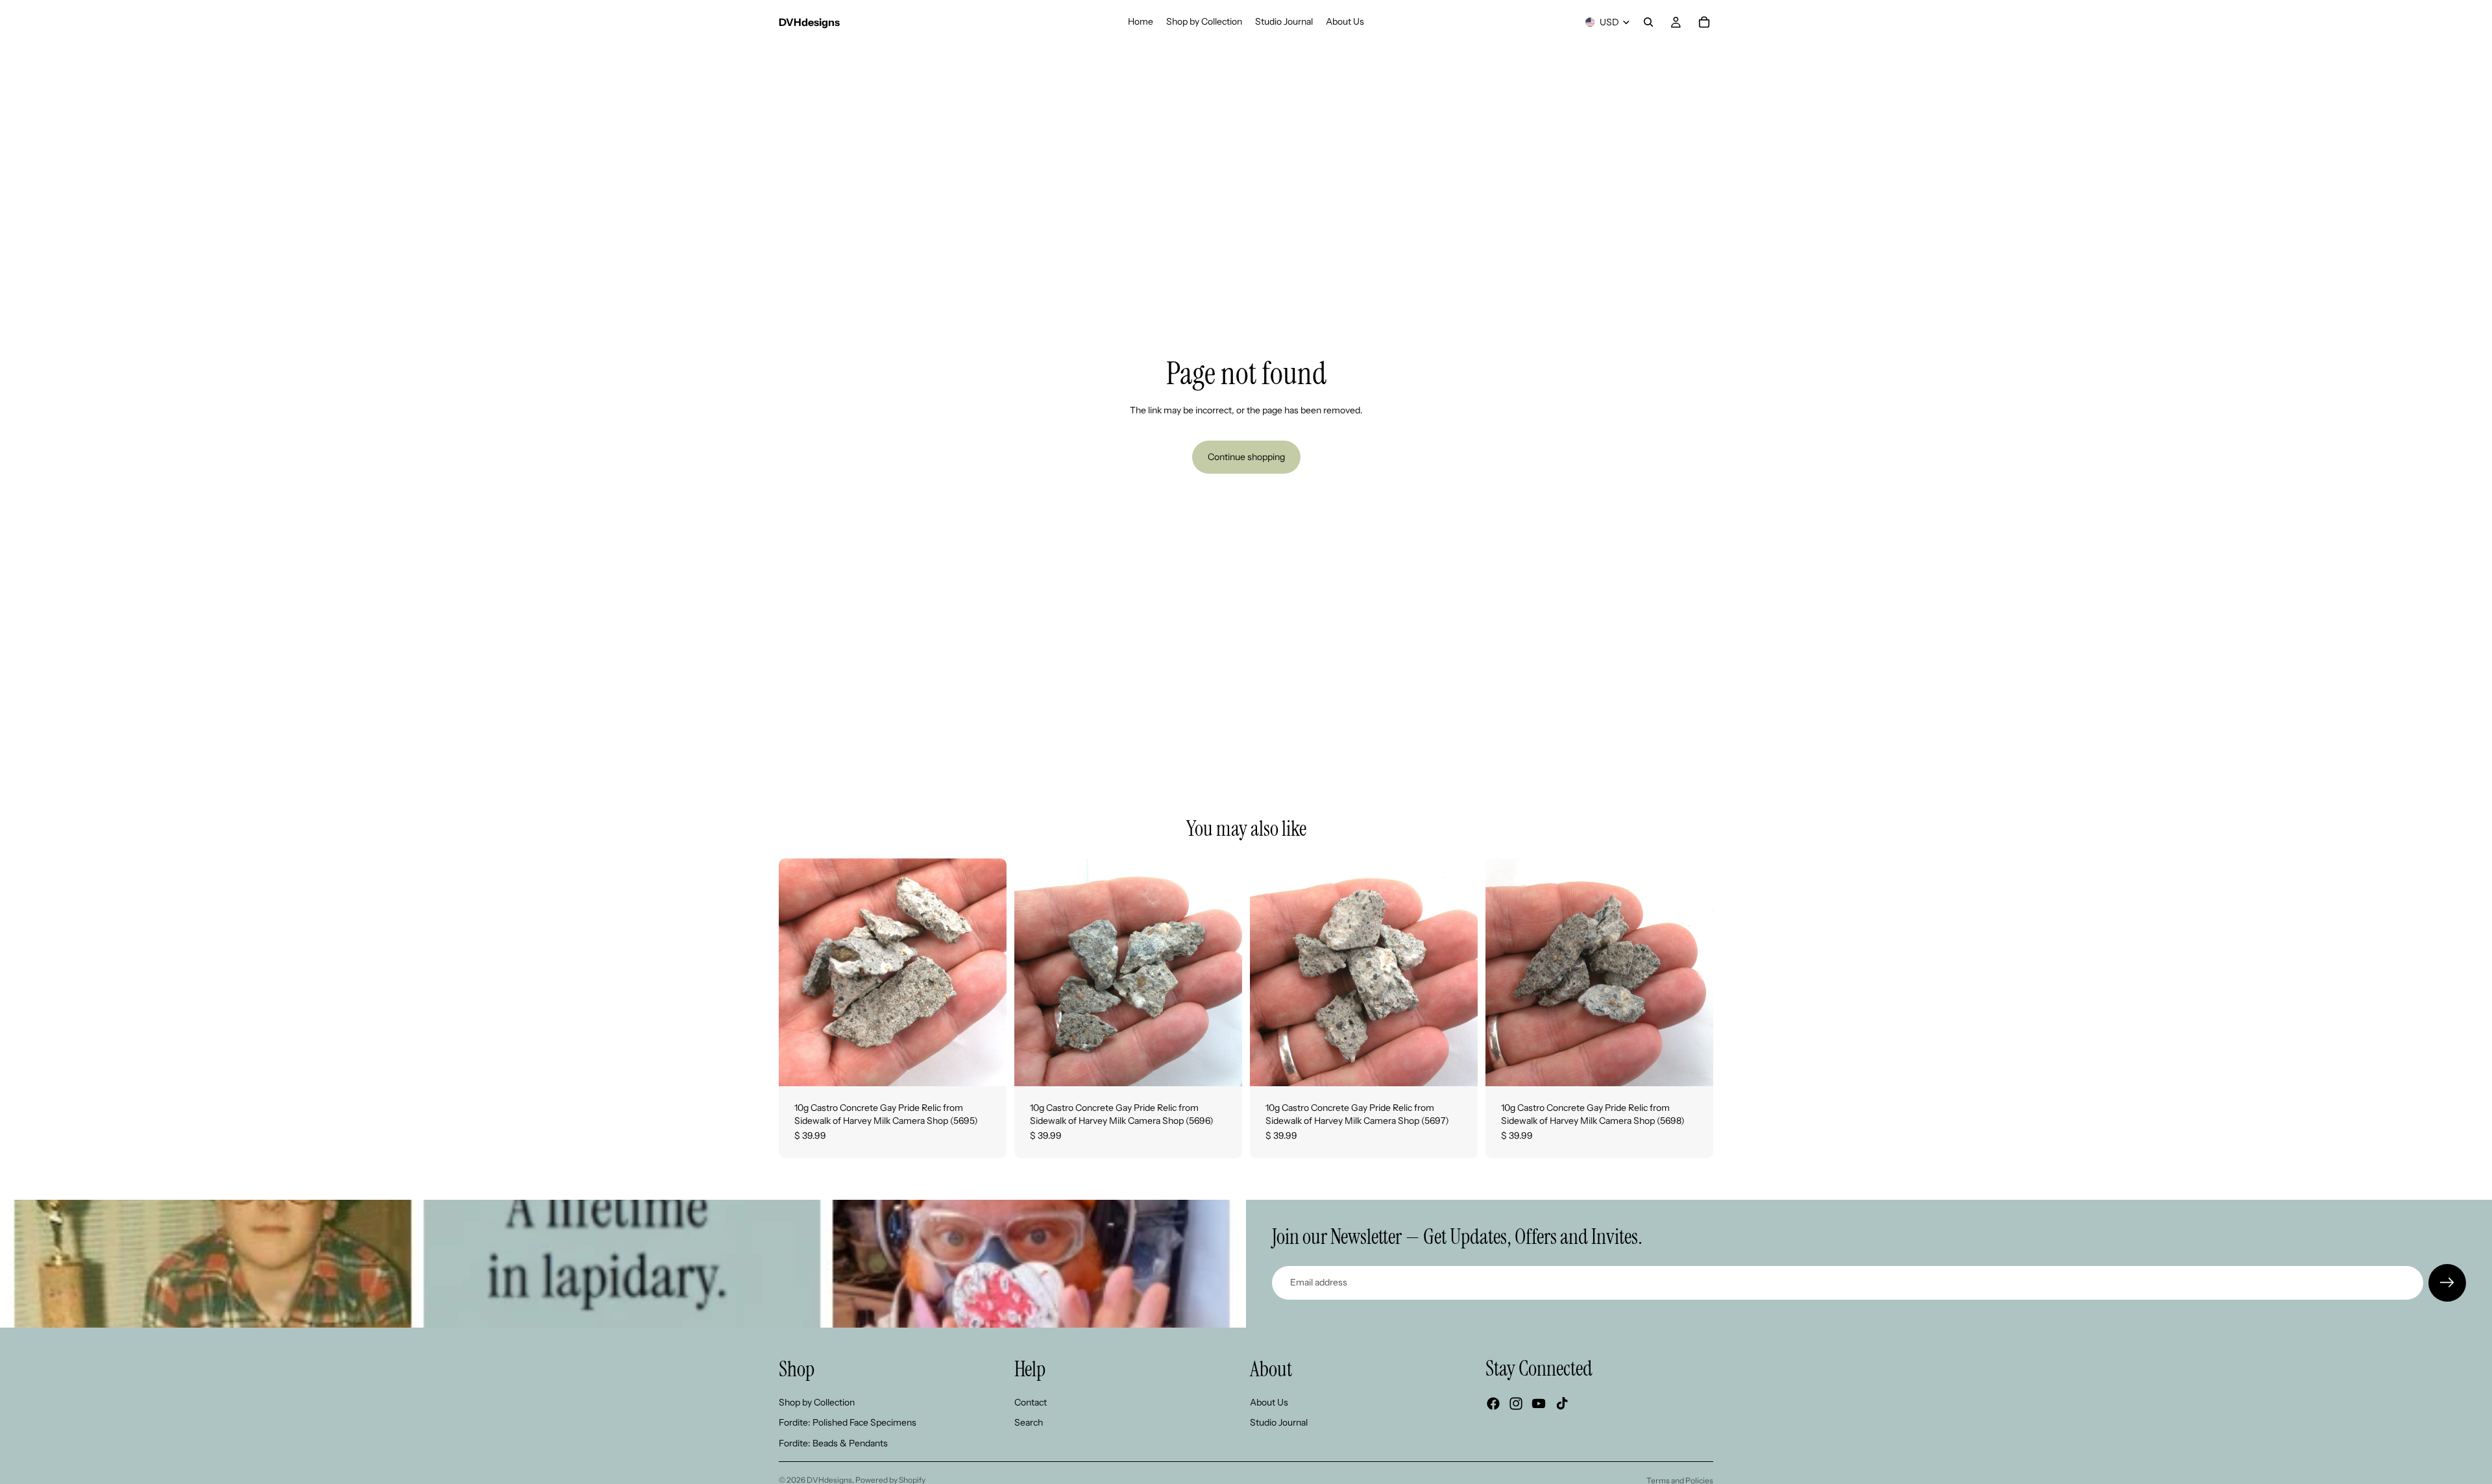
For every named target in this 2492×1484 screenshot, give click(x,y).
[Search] (1648, 22)
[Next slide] (987, 973)
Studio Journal (1279, 1422)
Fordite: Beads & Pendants (833, 1443)
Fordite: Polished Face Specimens (848, 1422)
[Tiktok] (1562, 1404)
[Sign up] (2447, 1283)
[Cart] (1704, 22)
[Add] (986, 1066)
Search (1029, 1422)
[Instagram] (1516, 1404)
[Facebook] (1493, 1404)
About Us (1269, 1402)
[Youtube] (1539, 1404)
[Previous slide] (798, 973)
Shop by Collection (817, 1402)
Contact (1031, 1402)
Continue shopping (1246, 457)
